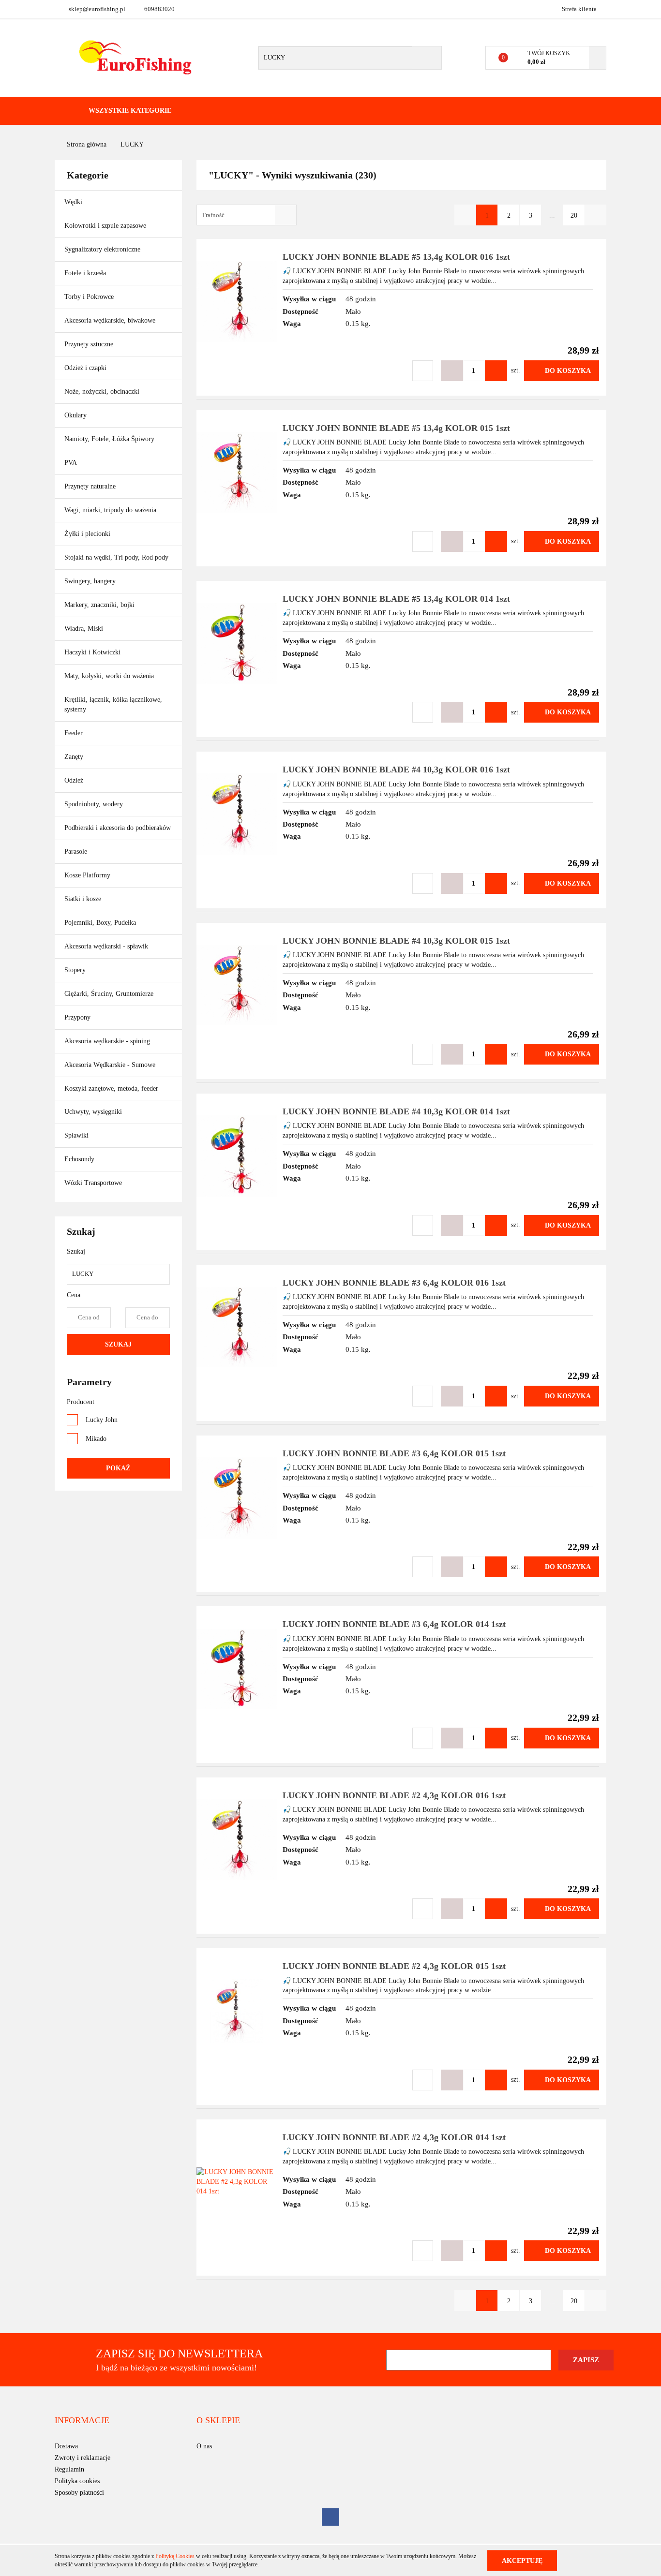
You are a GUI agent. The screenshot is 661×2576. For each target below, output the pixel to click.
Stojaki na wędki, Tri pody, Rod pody (116, 557)
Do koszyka (568, 371)
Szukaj (118, 1344)
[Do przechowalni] (423, 371)
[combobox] (247, 215)
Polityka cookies (77, 2481)
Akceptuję (522, 2560)
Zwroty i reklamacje (83, 2458)
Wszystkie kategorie (129, 111)
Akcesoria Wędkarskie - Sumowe (111, 1065)
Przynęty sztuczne (90, 344)
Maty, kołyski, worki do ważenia (109, 676)
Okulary (75, 415)
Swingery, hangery (90, 581)
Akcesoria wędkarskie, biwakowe (111, 320)
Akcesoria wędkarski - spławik (107, 946)
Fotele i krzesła (85, 273)
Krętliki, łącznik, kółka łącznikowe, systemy (113, 704)
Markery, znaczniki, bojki (99, 605)
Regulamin (69, 2469)
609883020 (159, 9)
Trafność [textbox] (213, 215)
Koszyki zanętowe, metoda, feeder (111, 1088)
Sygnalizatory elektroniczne (102, 249)
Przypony (78, 1017)
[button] (82, 2421)
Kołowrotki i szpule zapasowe (106, 226)
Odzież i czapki (86, 368)
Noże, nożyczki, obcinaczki (102, 392)
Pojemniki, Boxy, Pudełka (100, 923)
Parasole (76, 851)
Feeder (74, 733)
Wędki (74, 202)
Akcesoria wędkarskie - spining (108, 1041)
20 (574, 215)
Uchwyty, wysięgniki (93, 1112)
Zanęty (74, 757)
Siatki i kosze (83, 899)
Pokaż (118, 1468)
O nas (204, 2446)
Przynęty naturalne (90, 486)
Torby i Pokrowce (90, 297)
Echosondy (79, 1159)
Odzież (75, 780)
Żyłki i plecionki (88, 534)
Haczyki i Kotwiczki (93, 652)
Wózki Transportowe (93, 1183)
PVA (71, 463)
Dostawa (66, 2446)
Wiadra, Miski (84, 629)
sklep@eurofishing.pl (97, 9)
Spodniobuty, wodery (94, 804)
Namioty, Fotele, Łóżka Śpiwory (110, 439)
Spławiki (76, 1135)
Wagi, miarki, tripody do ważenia (110, 510)
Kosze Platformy (87, 875)
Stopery (75, 970)
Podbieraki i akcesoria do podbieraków (118, 828)
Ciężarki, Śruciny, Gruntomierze (109, 994)
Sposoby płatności (79, 2493)
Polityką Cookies (175, 2556)
